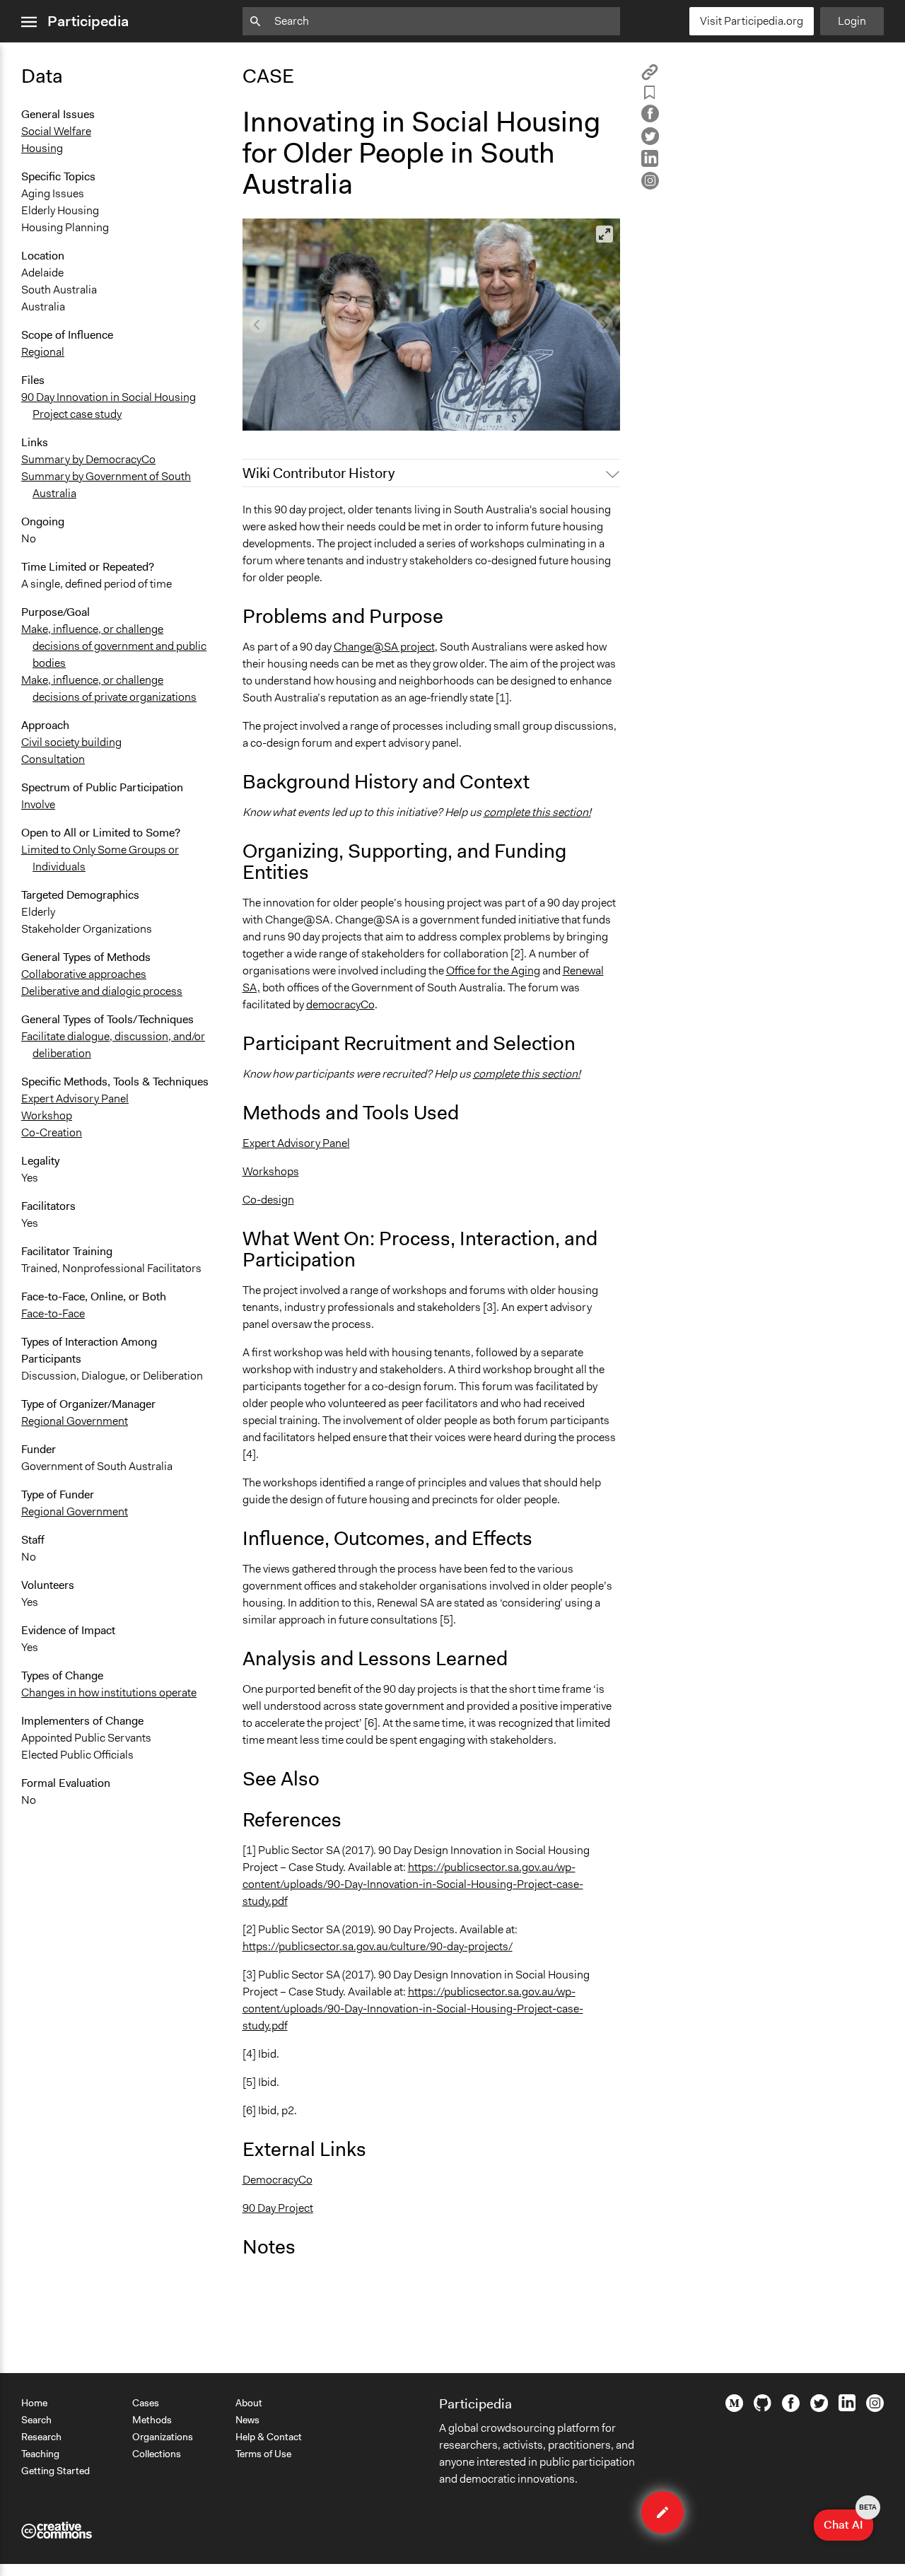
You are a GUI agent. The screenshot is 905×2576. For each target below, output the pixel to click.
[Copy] (650, 77)
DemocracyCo (278, 2180)
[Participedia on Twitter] (819, 2408)
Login (852, 21)
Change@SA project (384, 647)
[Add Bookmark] (650, 95)
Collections (157, 2454)
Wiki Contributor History (319, 473)
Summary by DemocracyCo (88, 459)
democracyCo (340, 1004)
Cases (146, 2403)
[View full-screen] (605, 234)
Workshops (271, 1171)
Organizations (163, 2437)
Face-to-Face (53, 1313)
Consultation (53, 759)
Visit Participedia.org (752, 21)
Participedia (88, 21)
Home (34, 2403)
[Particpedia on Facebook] (791, 2408)
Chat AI (848, 2521)
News (247, 2420)
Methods (152, 2420)
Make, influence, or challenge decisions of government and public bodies (114, 646)
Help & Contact (269, 2437)
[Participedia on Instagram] (875, 2408)
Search (36, 2420)
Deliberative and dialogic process (102, 991)
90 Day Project (278, 2208)
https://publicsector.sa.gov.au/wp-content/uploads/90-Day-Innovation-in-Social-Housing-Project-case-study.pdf (413, 1884)
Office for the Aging (493, 971)
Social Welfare (56, 131)
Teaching (40, 2454)
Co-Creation (52, 1132)
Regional (43, 352)
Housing (42, 148)
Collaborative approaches (84, 974)
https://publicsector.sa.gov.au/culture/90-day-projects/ (378, 1946)
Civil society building (71, 742)
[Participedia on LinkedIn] (847, 2408)
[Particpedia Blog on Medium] (734, 2408)
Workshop (47, 1115)
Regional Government (75, 1421)
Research (41, 2437)
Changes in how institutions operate (109, 1692)
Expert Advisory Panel (75, 1098)
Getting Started (56, 2471)
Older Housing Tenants (308, 413)
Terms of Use (263, 2454)
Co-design (268, 1200)
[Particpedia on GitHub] (763, 2408)
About (249, 2403)
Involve (38, 804)
